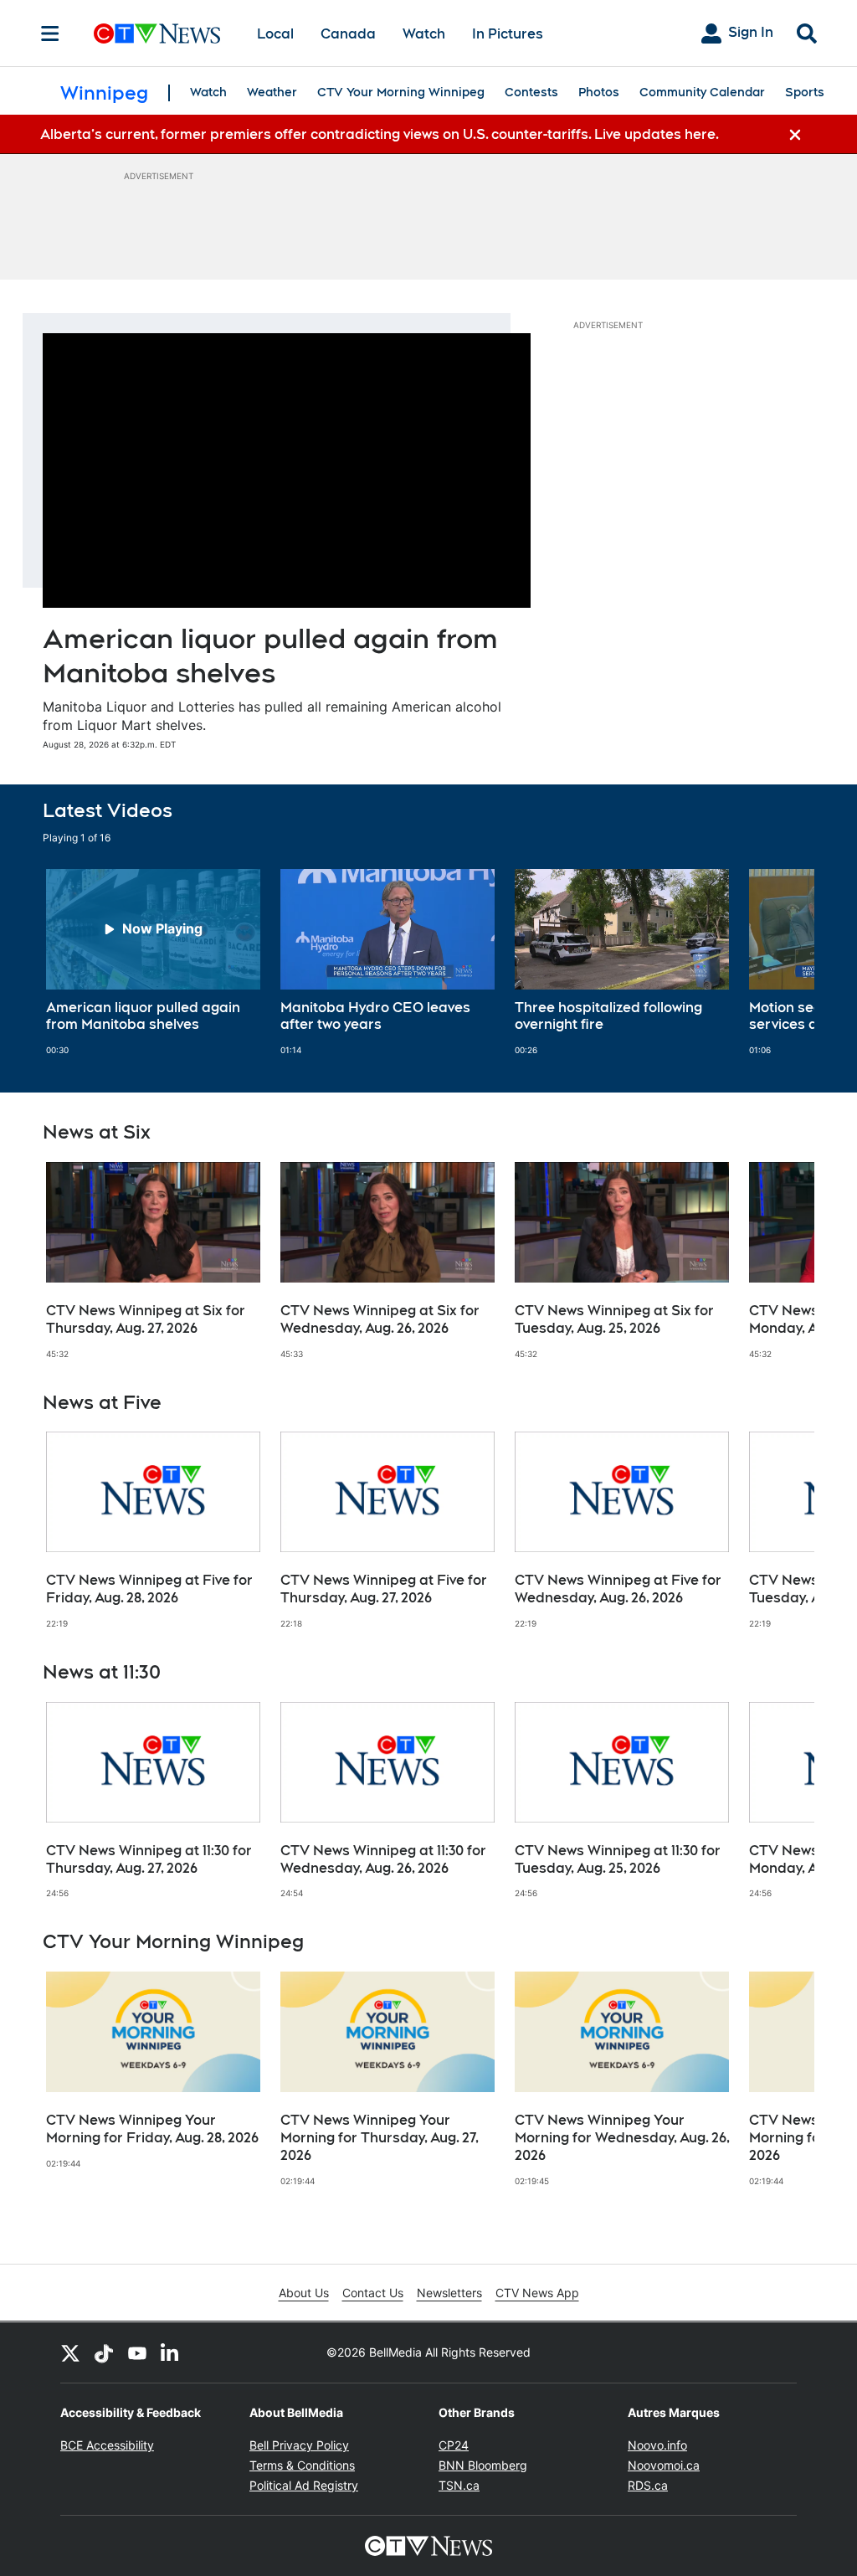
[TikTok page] (104, 2352)
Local (275, 34)
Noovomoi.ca (664, 2465)
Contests (531, 92)
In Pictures (508, 34)
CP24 (454, 2445)
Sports (805, 92)
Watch (424, 34)
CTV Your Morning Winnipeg (401, 92)
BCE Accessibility (107, 2445)
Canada (348, 34)
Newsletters (449, 2293)
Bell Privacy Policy (299, 2445)
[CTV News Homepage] (157, 33)
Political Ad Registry (304, 2485)
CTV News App (537, 2293)
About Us (304, 2293)
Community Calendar (702, 92)
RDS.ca (648, 2485)
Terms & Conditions (302, 2465)
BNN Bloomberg (483, 2465)
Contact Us (373, 2293)
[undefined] (153, 963)
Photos (599, 92)
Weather (272, 92)
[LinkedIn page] (171, 2352)
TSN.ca (459, 2485)
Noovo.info (657, 2445)
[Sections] (50, 33)
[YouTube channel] (137, 2352)
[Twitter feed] (70, 2352)
